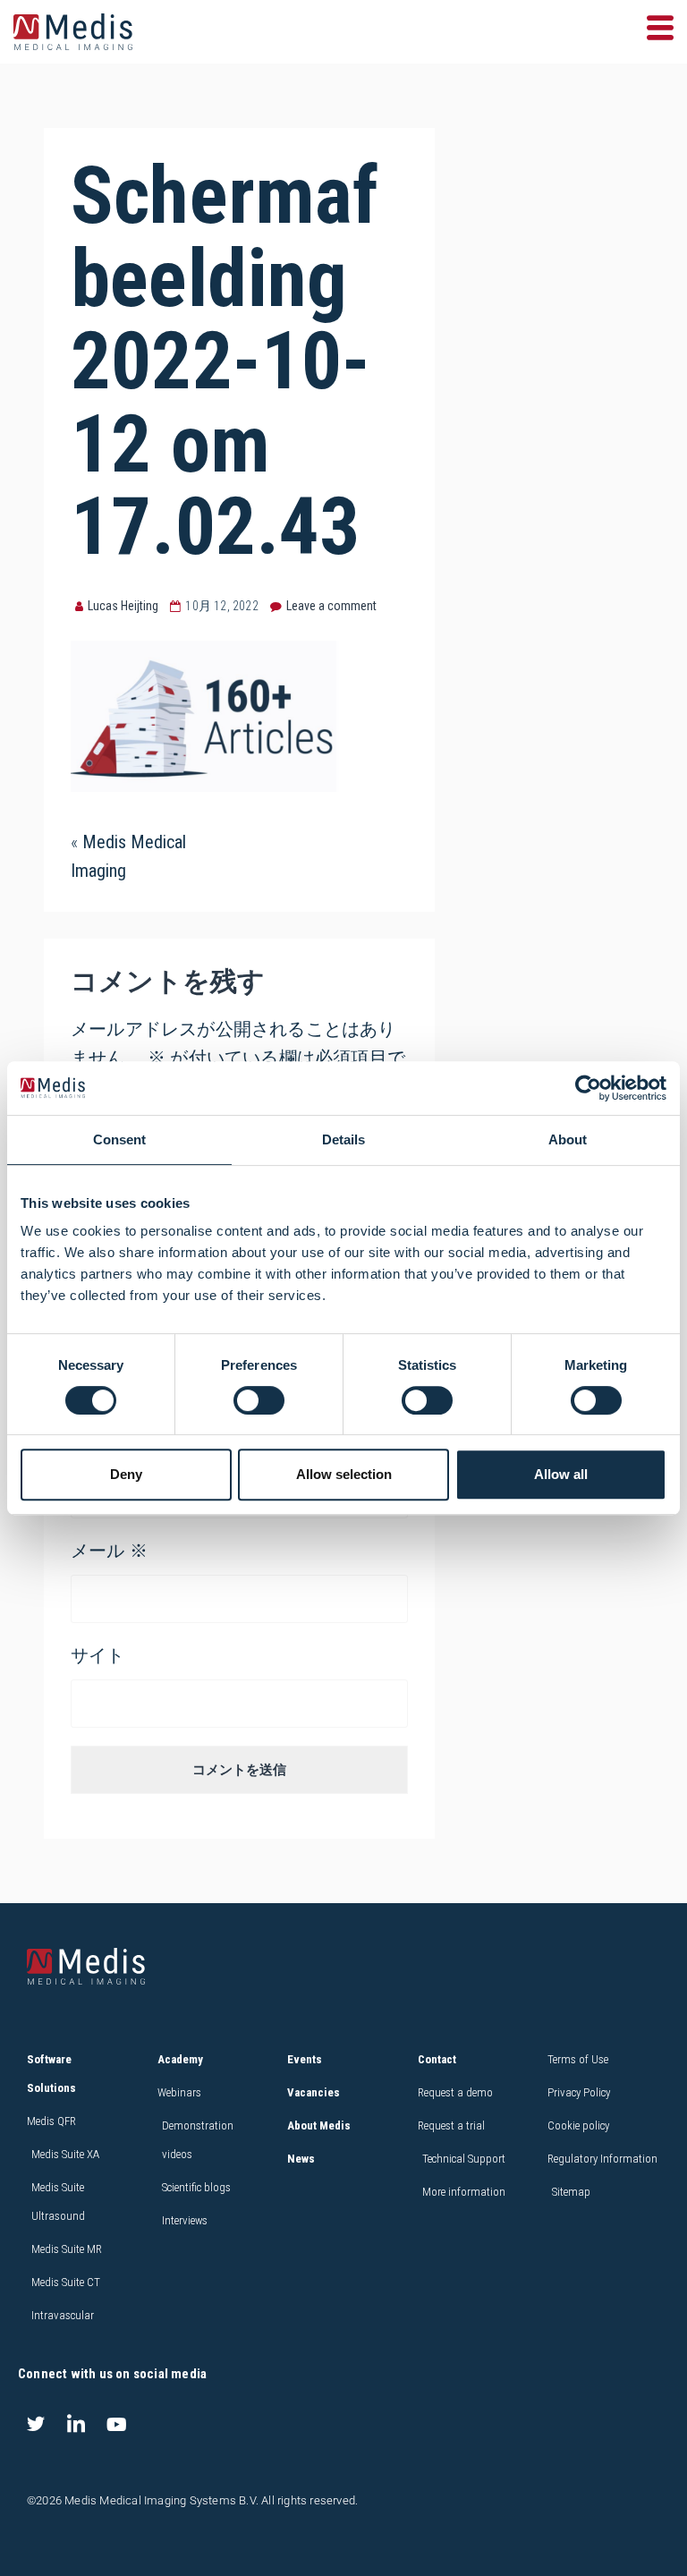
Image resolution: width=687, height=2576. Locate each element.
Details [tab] (343, 1139)
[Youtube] (116, 2424)
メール (109, 1551)
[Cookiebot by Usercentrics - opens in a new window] (588, 1088)
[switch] (259, 1400)
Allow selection (344, 1474)
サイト (98, 1655)
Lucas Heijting (123, 606)
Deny (126, 1474)
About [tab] (568, 1139)
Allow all (561, 1474)
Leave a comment (331, 606)
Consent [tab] (119, 1139)
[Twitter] (36, 2424)
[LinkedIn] (76, 2424)
